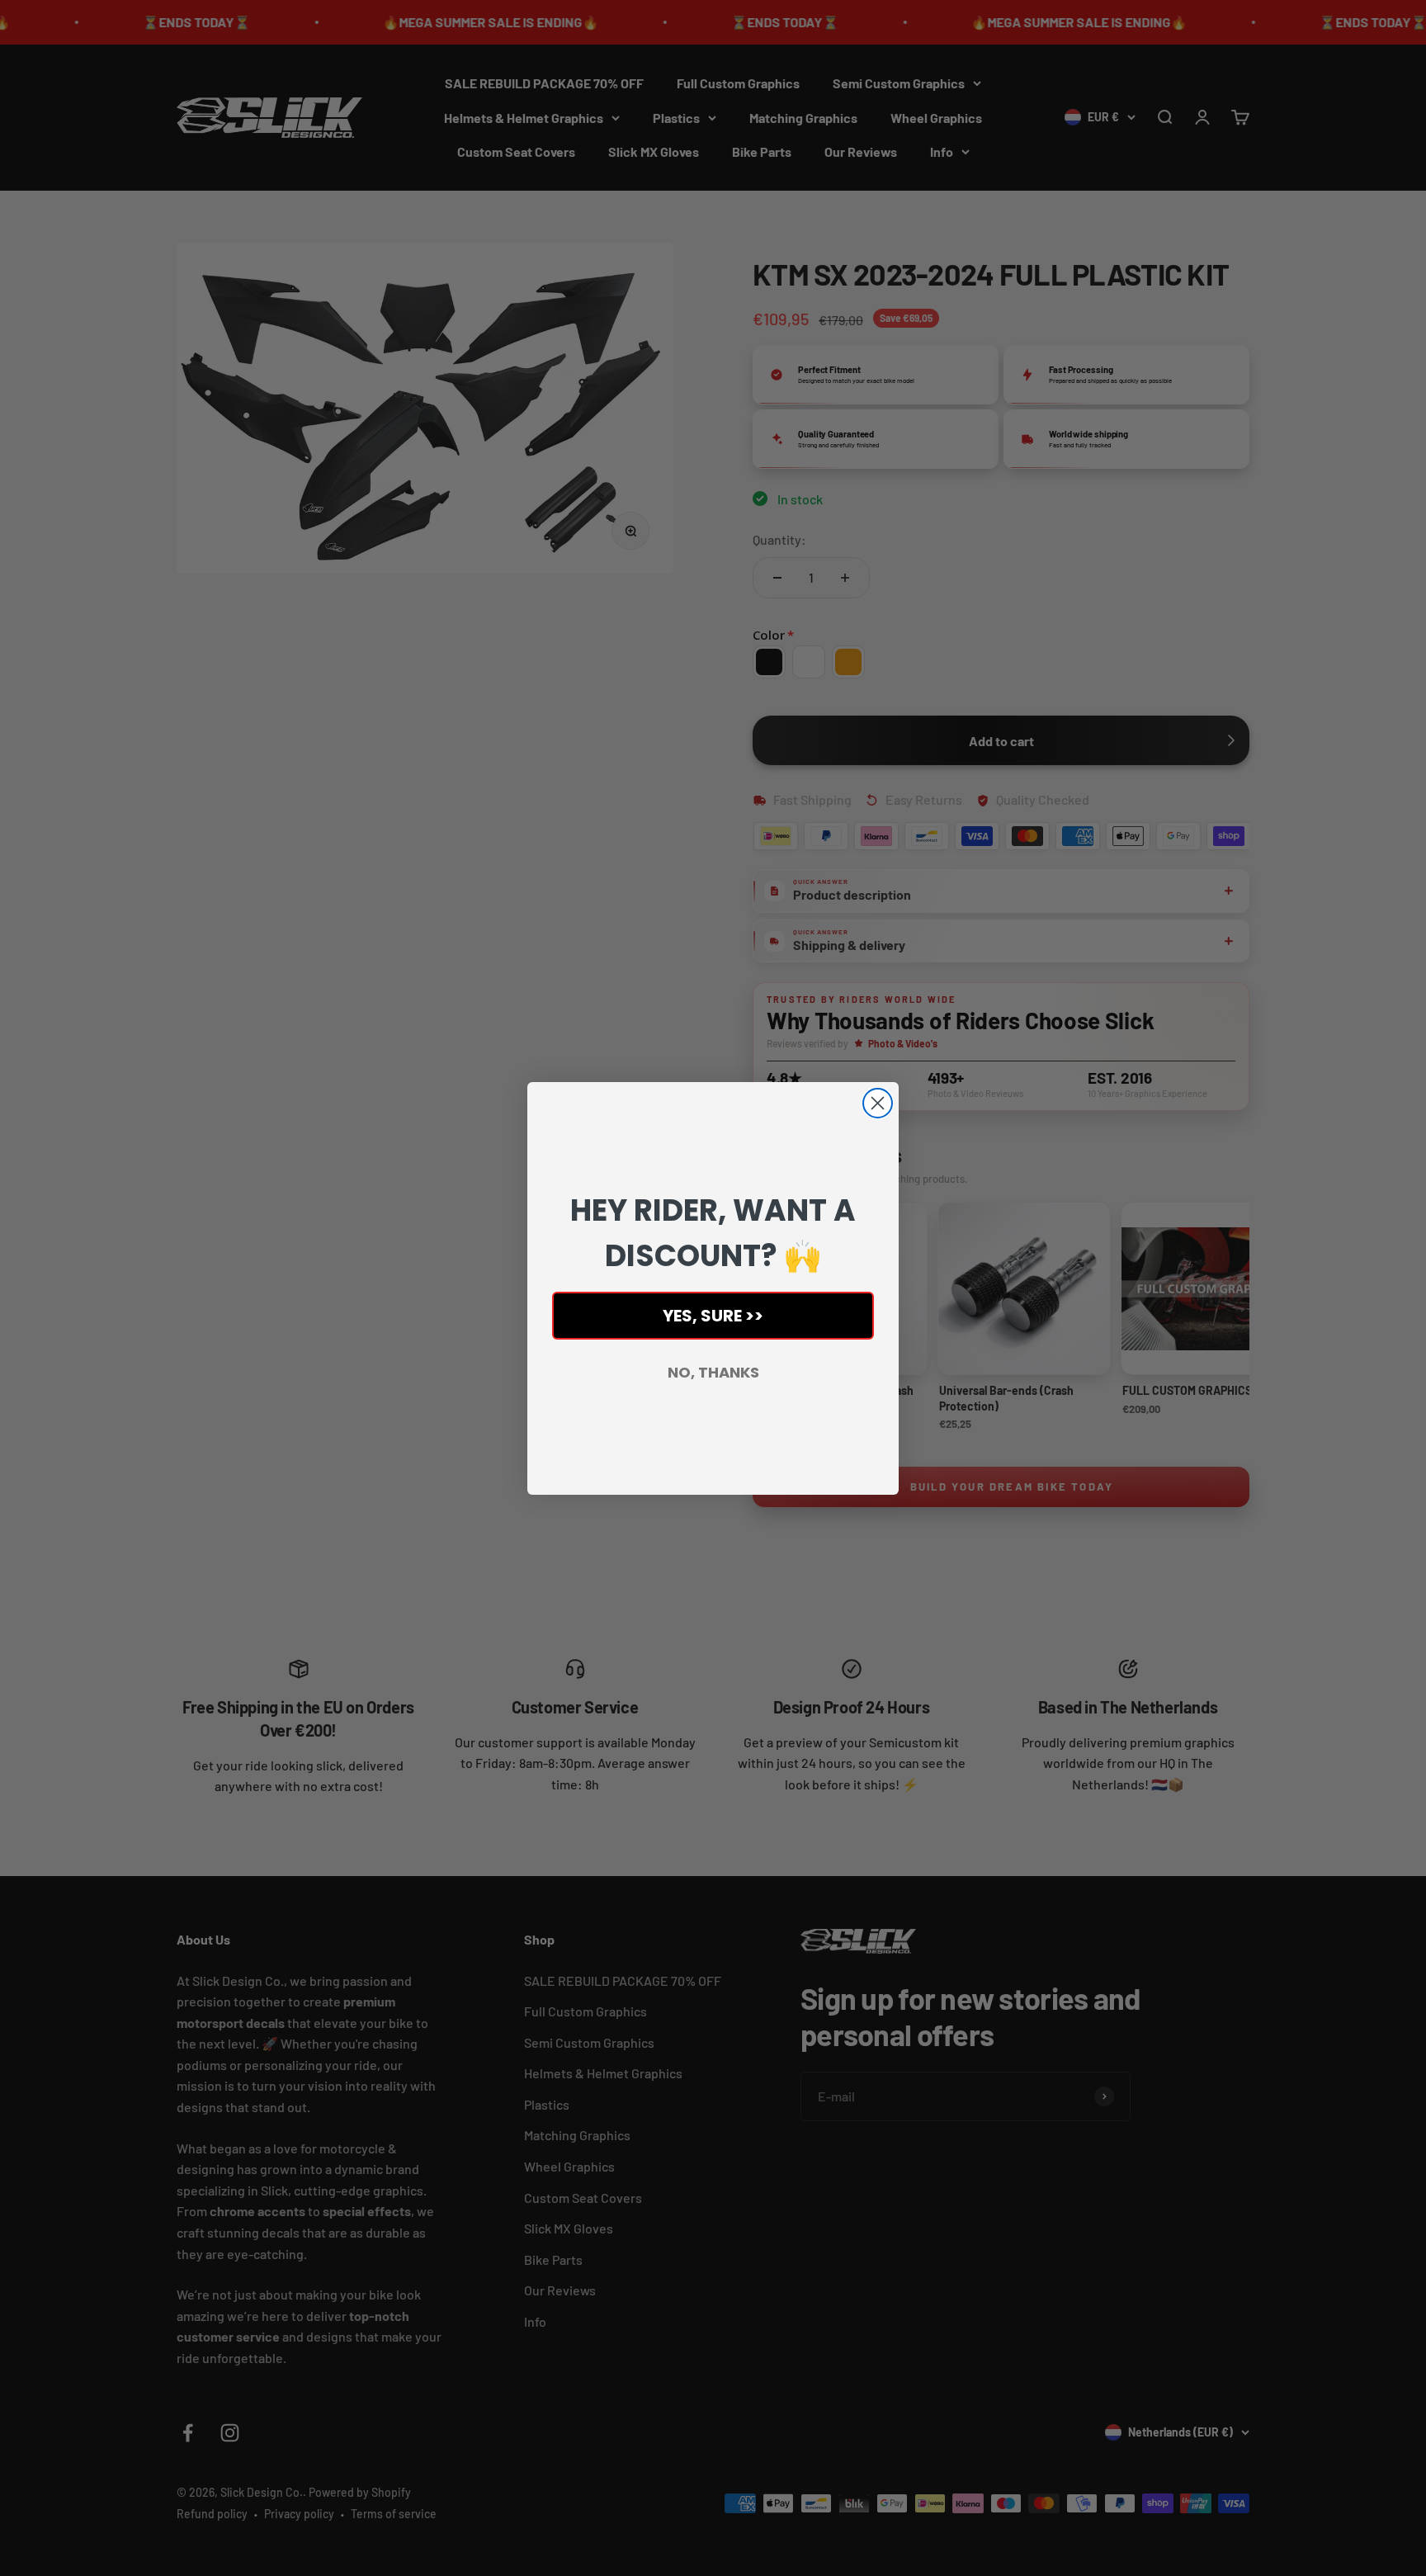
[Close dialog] (878, 1103)
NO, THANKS (713, 1372)
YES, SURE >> (713, 1316)
